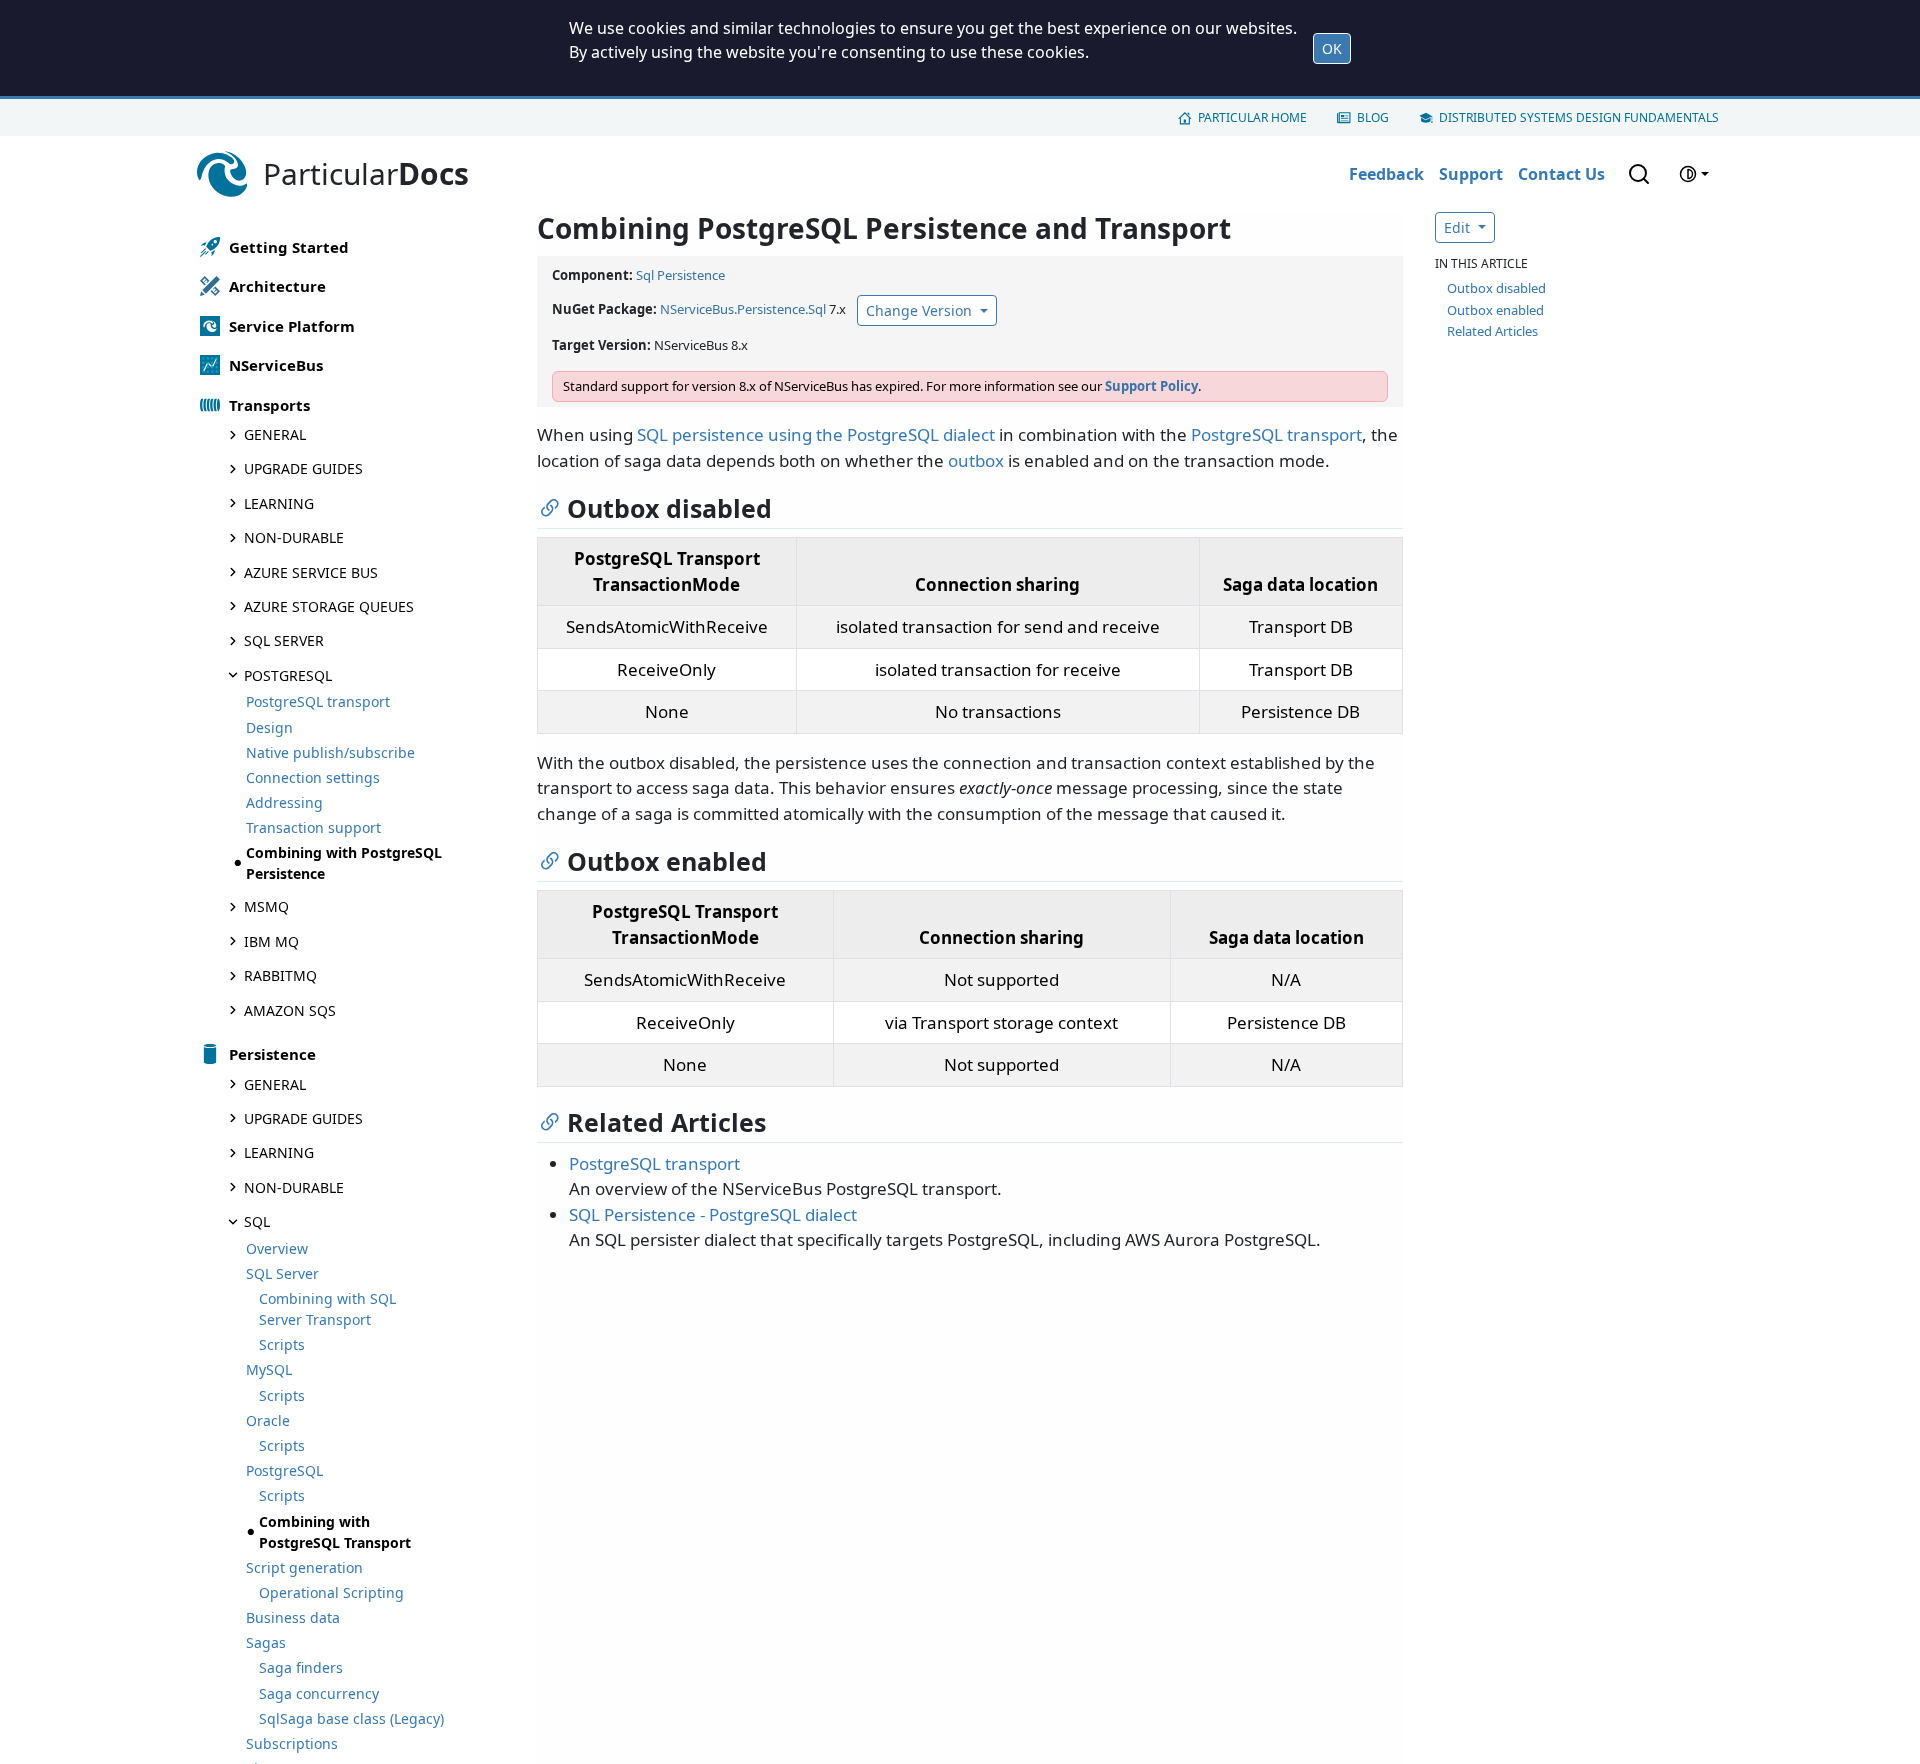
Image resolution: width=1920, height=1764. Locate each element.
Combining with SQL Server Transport (327, 1309)
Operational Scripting (331, 1592)
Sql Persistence (680, 275)
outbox (976, 460)
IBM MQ (271, 941)
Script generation (304, 1567)
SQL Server (284, 640)
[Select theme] (1694, 174)
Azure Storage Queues (329, 606)
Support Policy (1151, 386)
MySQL (269, 1369)
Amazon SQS (290, 1010)
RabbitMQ (280, 975)
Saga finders (301, 1667)
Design (269, 727)
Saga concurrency (319, 1693)
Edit (1459, 227)
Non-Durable (294, 537)
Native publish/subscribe (330, 752)
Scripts (282, 1344)
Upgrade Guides (303, 468)
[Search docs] (1639, 174)
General (275, 434)
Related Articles (1492, 331)
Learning (279, 503)
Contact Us (1561, 174)
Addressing (284, 802)
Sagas (266, 1642)
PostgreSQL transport (318, 701)
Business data (293, 1617)
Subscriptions (292, 1743)
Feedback (1386, 174)
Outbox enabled (1495, 310)
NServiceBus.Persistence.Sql (743, 309)
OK (1332, 48)
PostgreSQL (288, 675)
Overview (277, 1248)
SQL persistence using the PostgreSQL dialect (816, 434)
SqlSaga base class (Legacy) (351, 1718)
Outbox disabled (1496, 288)
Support (1471, 174)
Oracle (268, 1420)
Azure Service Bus (311, 572)
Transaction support (313, 827)
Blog (1373, 117)
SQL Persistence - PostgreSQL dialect (713, 1214)
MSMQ (266, 906)
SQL (257, 1221)
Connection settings (313, 777)
